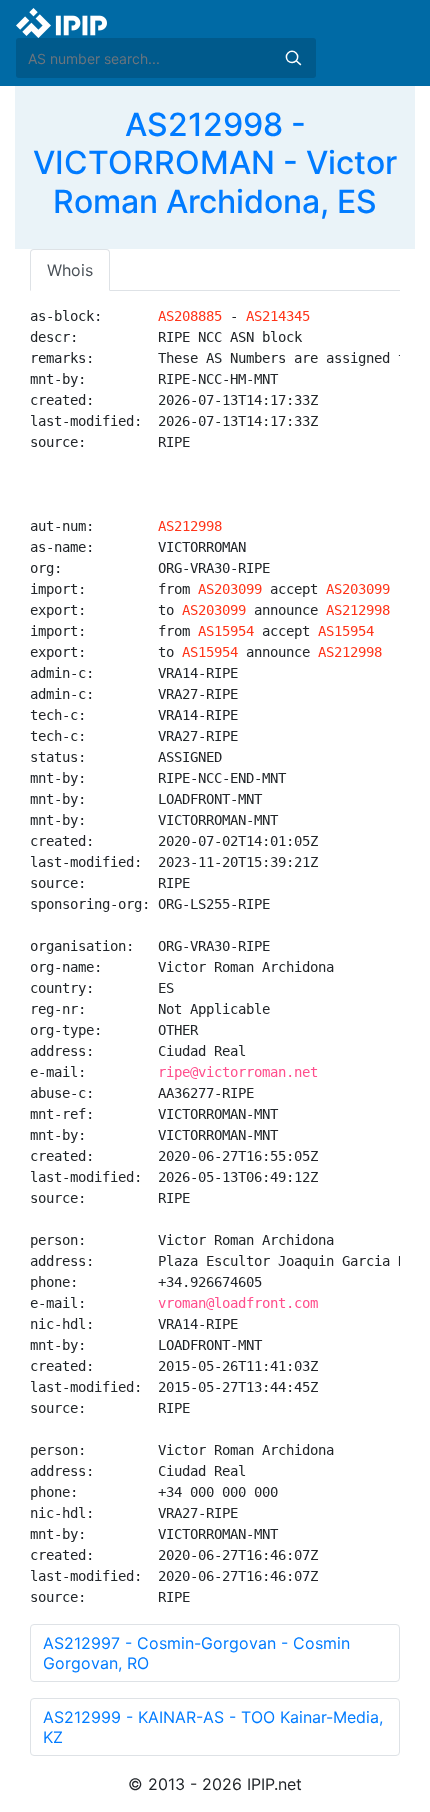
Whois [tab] (70, 270)
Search (293, 58)
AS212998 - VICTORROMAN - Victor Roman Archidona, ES (215, 163)
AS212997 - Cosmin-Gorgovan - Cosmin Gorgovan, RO (196, 1653)
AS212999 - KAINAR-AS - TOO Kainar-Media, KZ (213, 1727)
